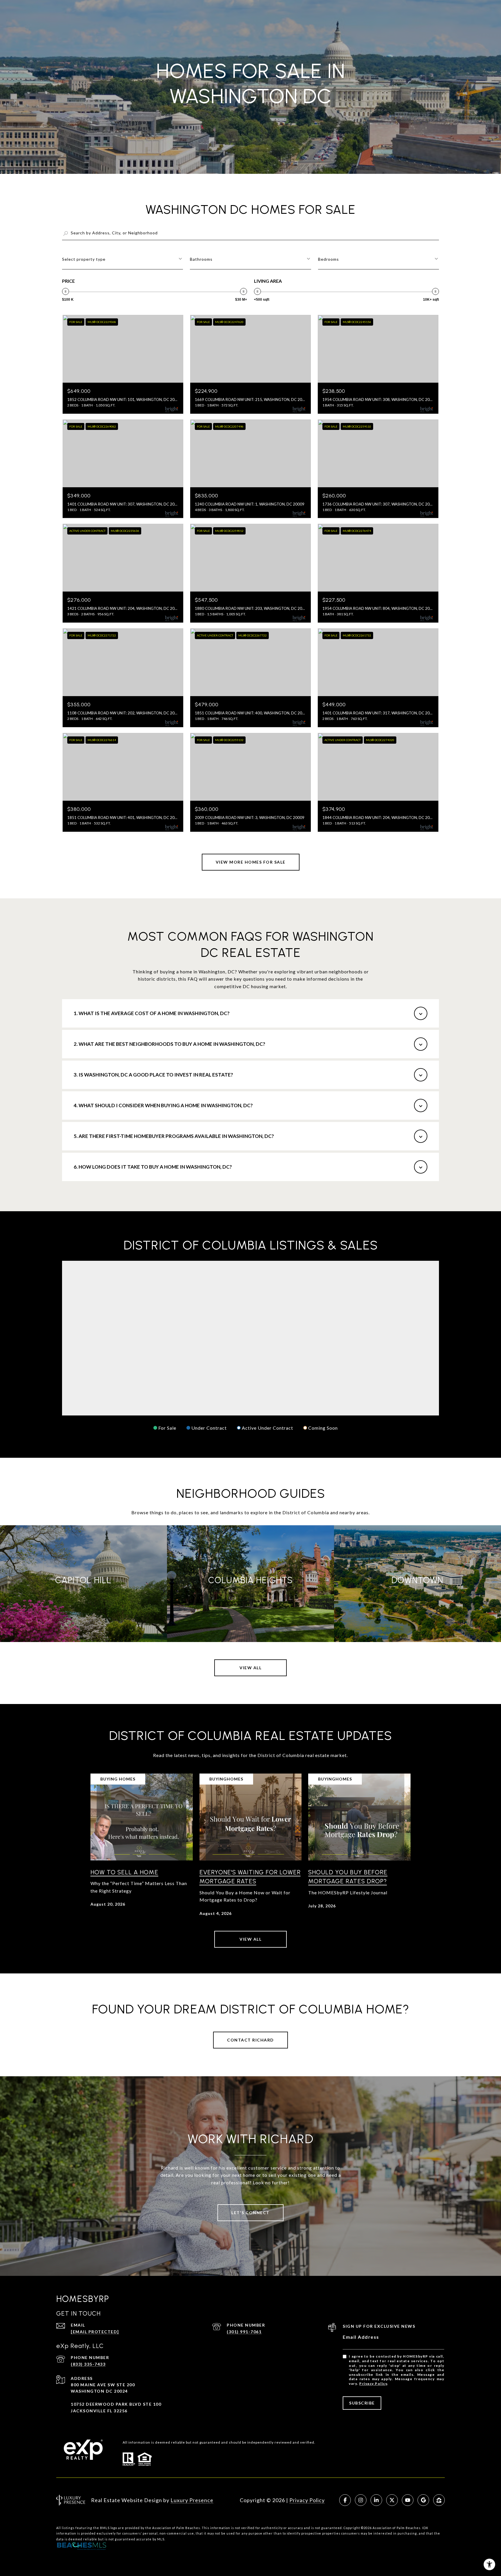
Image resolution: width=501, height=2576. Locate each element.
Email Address (361, 2337)
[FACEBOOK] (345, 2500)
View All (251, 1668)
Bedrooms (328, 259)
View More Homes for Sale (251, 862)
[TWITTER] (392, 2500)
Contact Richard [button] (251, 2040)
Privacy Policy (373, 2383)
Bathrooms (201, 259)
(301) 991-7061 (244, 2332)
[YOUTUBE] (408, 2500)
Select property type (84, 259)
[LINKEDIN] (376, 2500)
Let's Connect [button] (251, 2213)
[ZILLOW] (439, 2500)
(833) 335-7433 (88, 2364)
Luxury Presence (192, 2500)
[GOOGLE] (423, 2500)
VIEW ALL (251, 1939)
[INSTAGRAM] (361, 2500)
